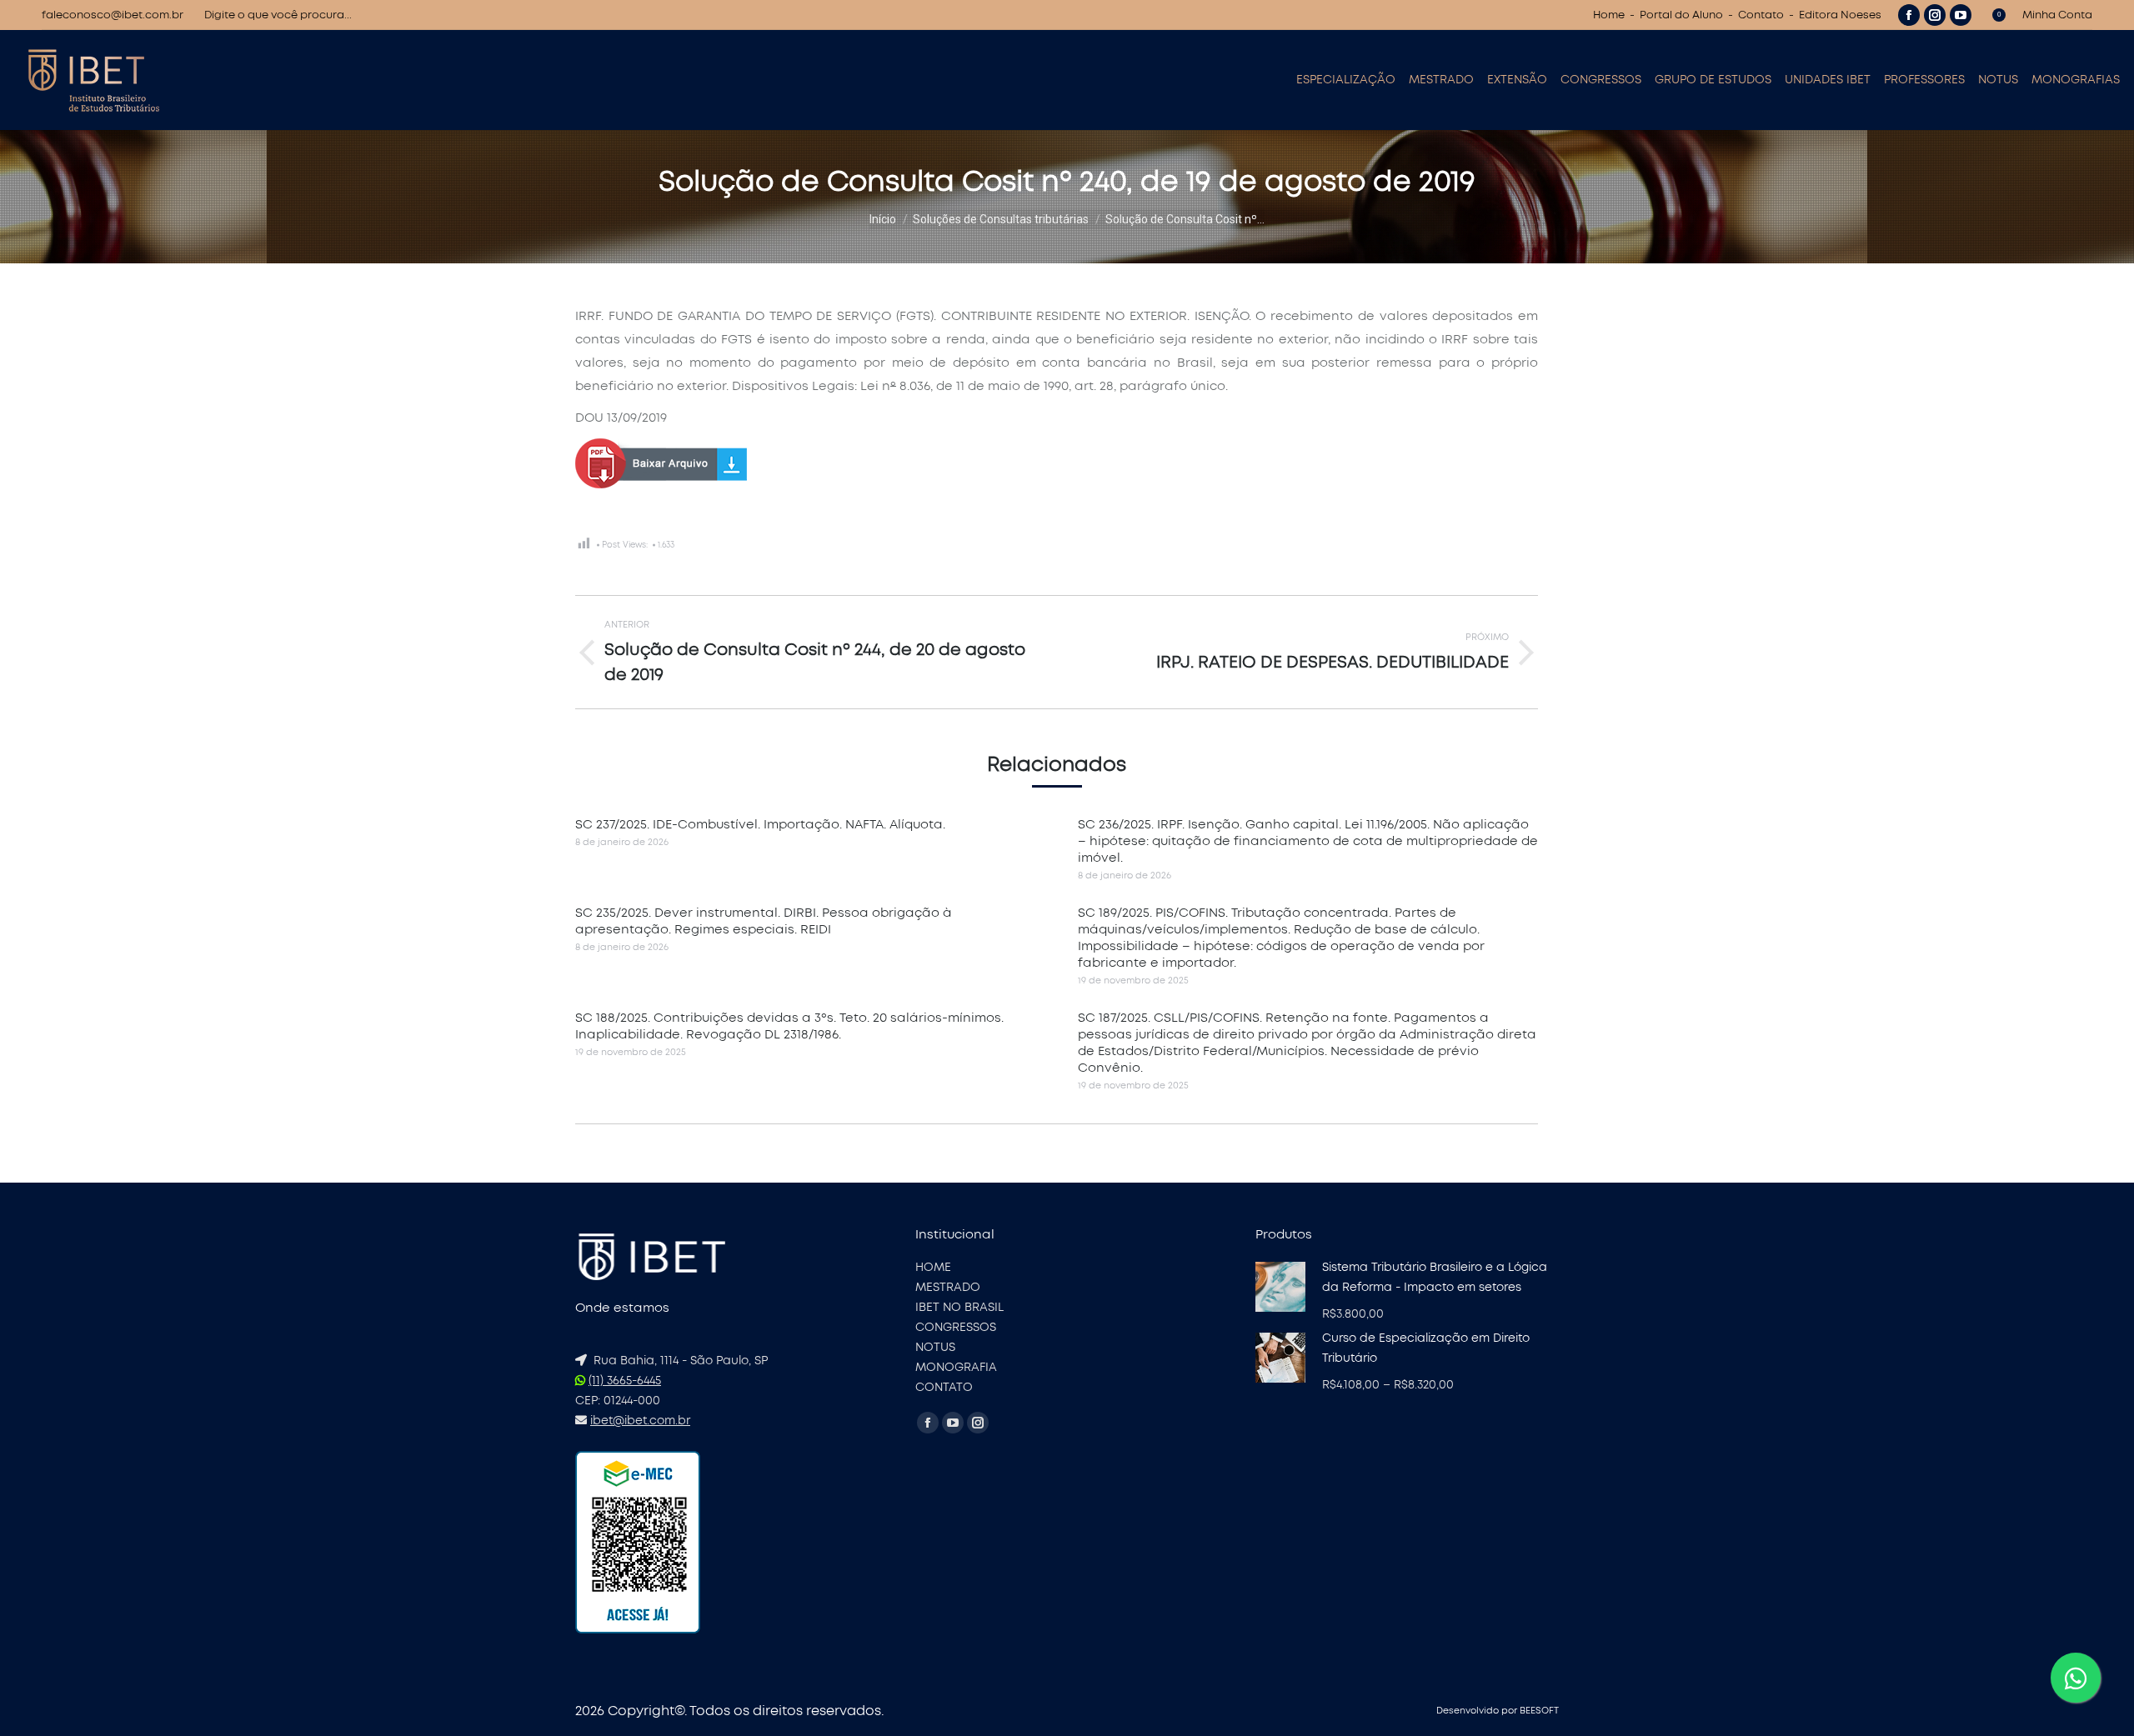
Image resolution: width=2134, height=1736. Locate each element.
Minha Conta (2057, 15)
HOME (933, 1268)
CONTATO (944, 1388)
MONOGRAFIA (956, 1368)
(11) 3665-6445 (625, 1381)
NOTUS (935, 1348)
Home (1609, 15)
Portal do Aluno (1681, 15)
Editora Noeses (1840, 15)
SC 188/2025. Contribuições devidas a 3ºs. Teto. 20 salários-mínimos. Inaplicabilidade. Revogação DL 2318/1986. (789, 1026)
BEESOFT (1539, 1711)
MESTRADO (948, 1288)
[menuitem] (1346, 80)
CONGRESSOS (956, 1328)
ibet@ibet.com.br (640, 1421)
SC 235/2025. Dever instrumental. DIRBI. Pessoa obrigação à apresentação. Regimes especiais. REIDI (764, 921)
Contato (1761, 15)
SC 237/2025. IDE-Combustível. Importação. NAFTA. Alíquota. (760, 825)
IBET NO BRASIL (959, 1308)
